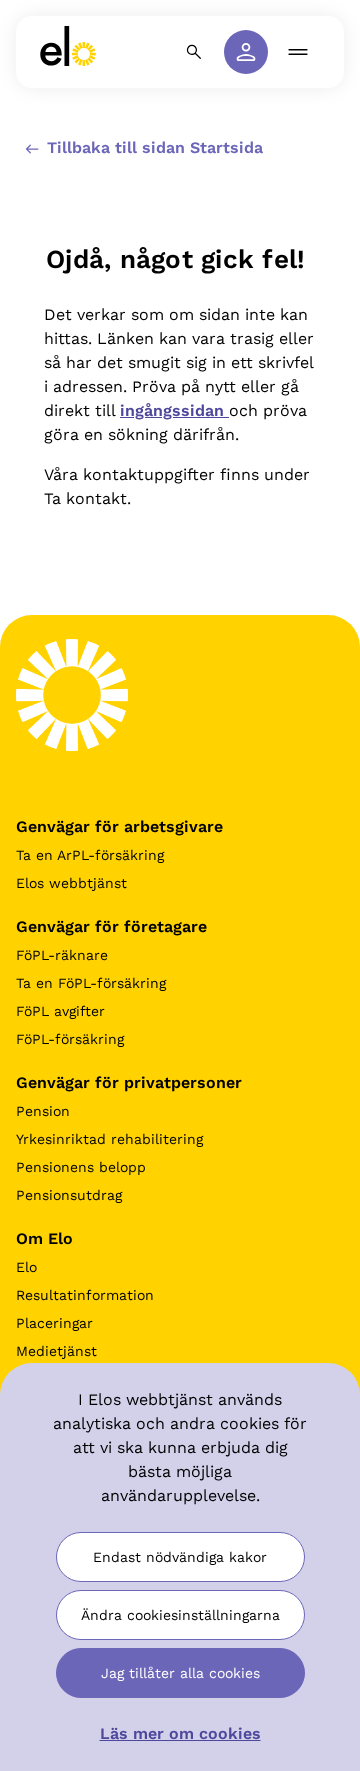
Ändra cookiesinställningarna (180, 1615)
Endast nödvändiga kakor (180, 1557)
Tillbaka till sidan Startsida (152, 147)
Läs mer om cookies (180, 1733)
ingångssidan (174, 410)
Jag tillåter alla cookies (180, 1673)
